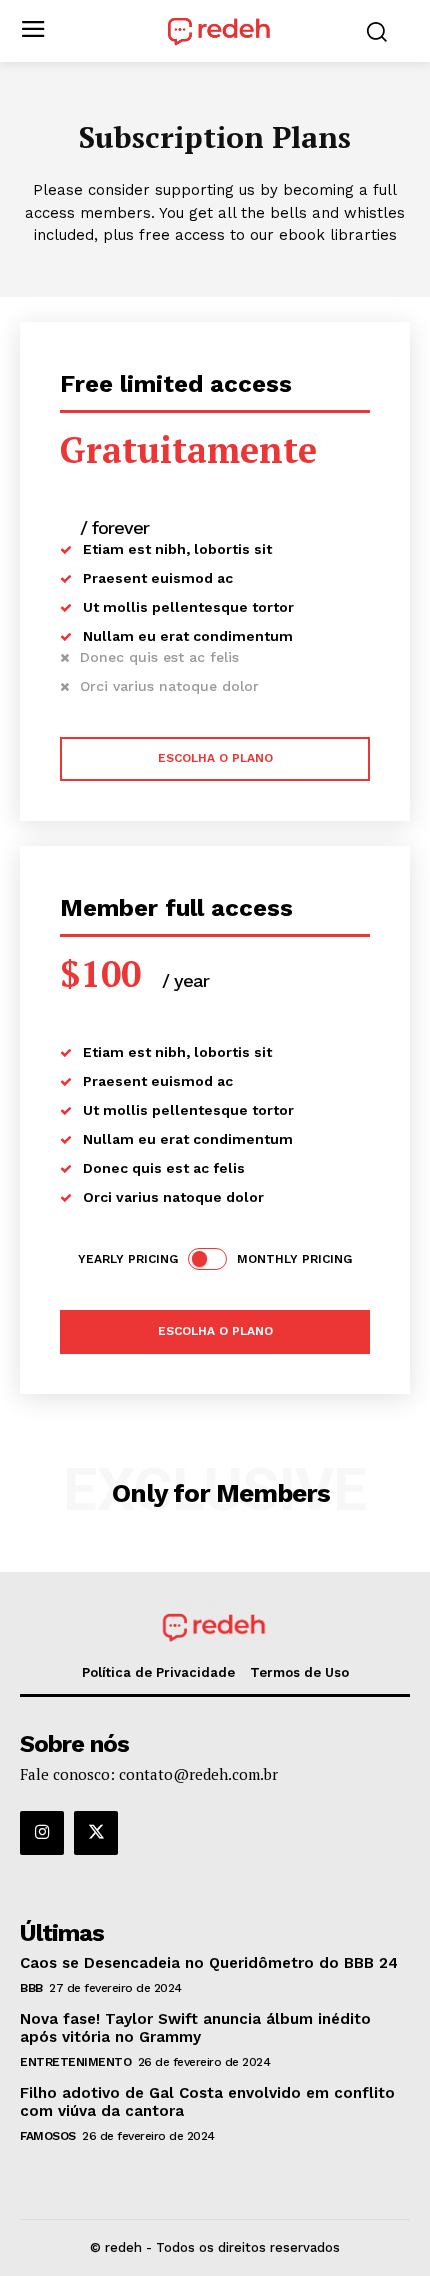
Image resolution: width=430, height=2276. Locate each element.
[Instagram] (42, 1833)
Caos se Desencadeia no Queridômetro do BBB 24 (209, 1963)
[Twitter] (96, 1833)
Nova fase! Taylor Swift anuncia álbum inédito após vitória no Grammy (195, 2028)
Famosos (48, 2136)
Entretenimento (75, 2062)
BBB (31, 1988)
